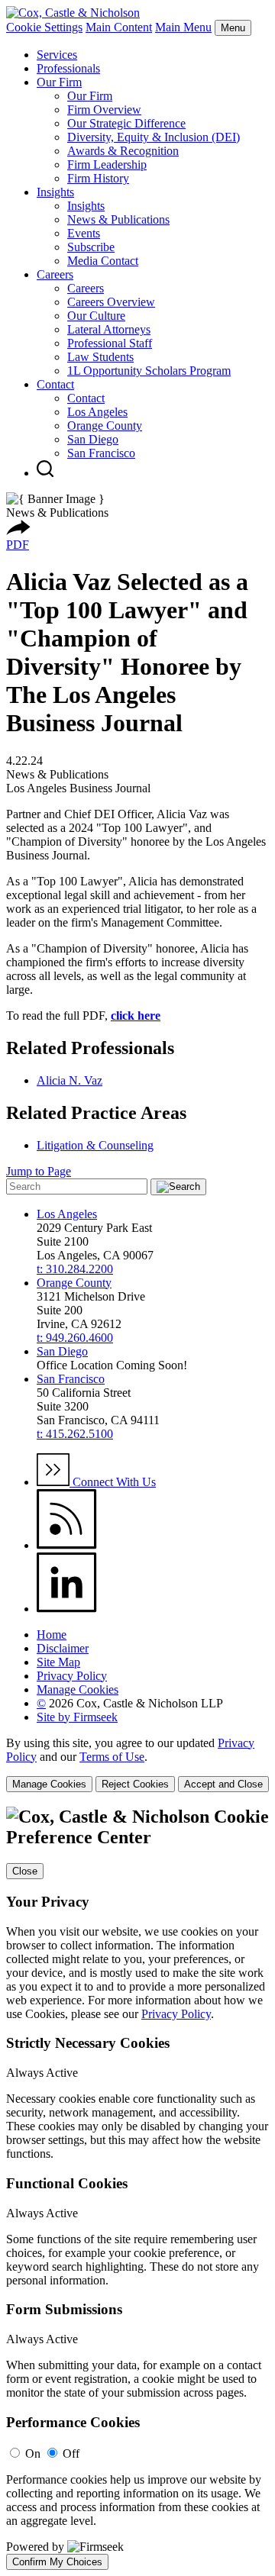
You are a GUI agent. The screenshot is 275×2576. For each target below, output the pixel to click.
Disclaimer (63, 1648)
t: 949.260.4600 (75, 1338)
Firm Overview (104, 110)
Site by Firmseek (77, 1717)
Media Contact (103, 261)
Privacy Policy (72, 1676)
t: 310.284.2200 (75, 1269)
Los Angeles (97, 412)
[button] (18, 531)
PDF (18, 545)
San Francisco (101, 453)
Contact (55, 384)
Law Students (100, 357)
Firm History (98, 178)
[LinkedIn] (67, 1609)
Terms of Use (112, 1757)
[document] (137, 2188)
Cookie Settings (44, 27)
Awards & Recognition (123, 151)
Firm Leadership (107, 164)
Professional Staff (110, 343)
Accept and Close (223, 1784)
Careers (55, 274)
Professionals (68, 68)
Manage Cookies (78, 1689)
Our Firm (59, 82)
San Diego (93, 439)
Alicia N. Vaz (70, 1080)
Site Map (58, 1662)
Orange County (105, 426)
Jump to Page (39, 1171)
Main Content (119, 27)
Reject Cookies (135, 1784)
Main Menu (183, 27)
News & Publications (118, 219)
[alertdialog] (137, 2188)
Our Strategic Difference (126, 123)
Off (71, 2453)
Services (57, 55)
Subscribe (91, 247)
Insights (55, 192)
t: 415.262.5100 (75, 1434)
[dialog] (137, 1764)
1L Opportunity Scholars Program (149, 371)
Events (84, 233)
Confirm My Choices (57, 2562)
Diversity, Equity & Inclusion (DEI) (154, 137)
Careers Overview (111, 302)
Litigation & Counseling (95, 1145)
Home (52, 1635)
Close (25, 1871)
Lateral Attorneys (109, 329)
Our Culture (96, 316)
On (33, 2453)
